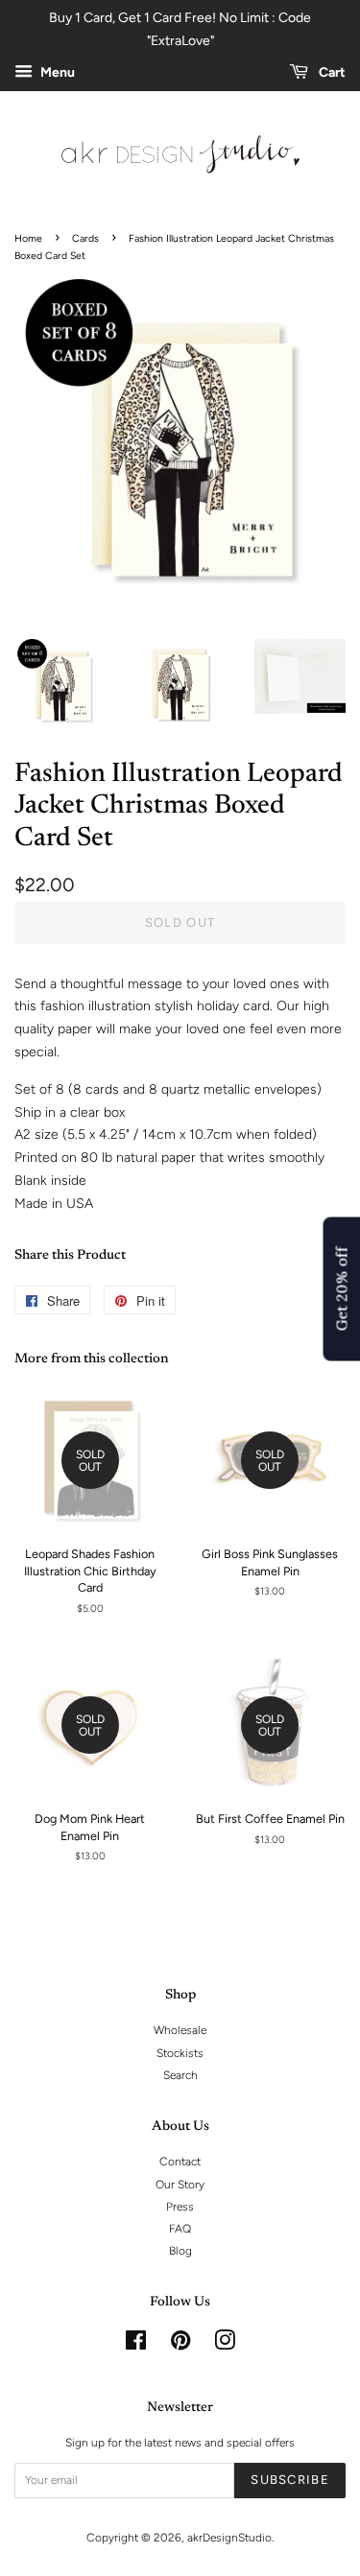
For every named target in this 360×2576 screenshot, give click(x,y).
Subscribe (290, 2480)
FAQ (180, 2229)
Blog (180, 2251)
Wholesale (180, 2030)
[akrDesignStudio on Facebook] (136, 2345)
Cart (331, 72)
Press (180, 2207)
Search (180, 2075)
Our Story (180, 2185)
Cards (85, 238)
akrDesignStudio (229, 2538)
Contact (180, 2162)
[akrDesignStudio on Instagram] (225, 2345)
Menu (56, 72)
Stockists (180, 2053)
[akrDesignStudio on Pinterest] (180, 2345)
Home (28, 238)
